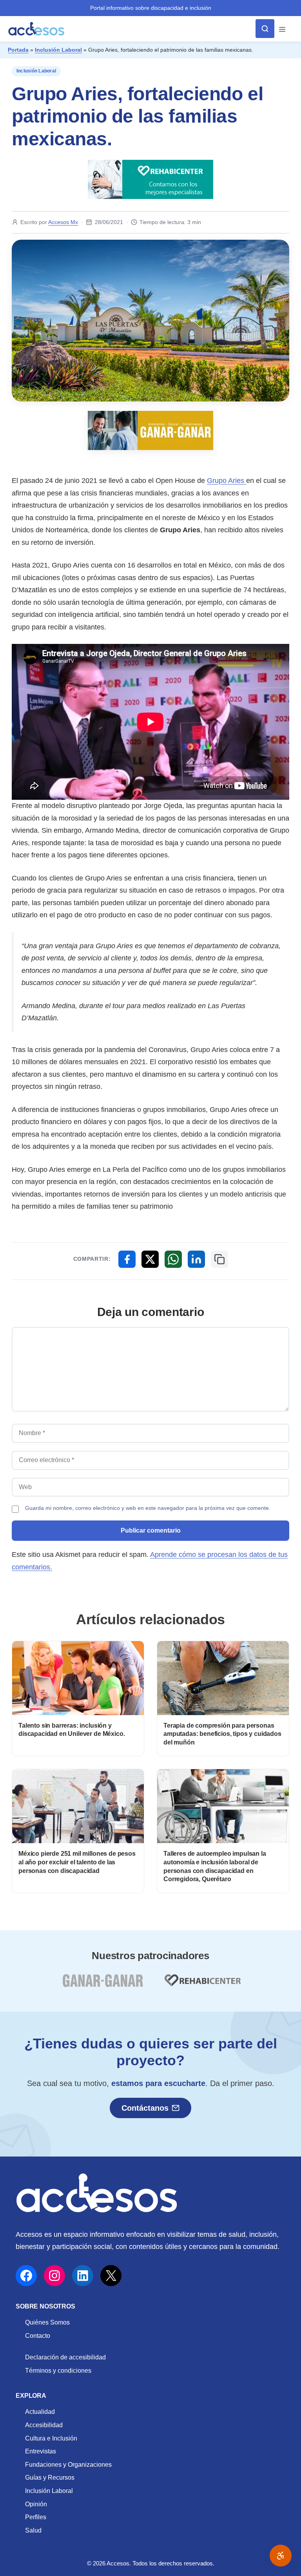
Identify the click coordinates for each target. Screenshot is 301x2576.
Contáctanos (145, 2108)
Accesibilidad (44, 2425)
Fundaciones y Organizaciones (68, 2465)
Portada (18, 50)
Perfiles (36, 2517)
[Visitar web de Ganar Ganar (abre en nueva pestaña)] (102, 1985)
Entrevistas (41, 2451)
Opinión (36, 2504)
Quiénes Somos (47, 2322)
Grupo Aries (227, 481)
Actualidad (40, 2412)
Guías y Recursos (50, 2477)
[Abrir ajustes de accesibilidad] (281, 2556)
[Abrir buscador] (265, 29)
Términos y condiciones (58, 2371)
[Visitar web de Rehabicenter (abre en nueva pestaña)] (202, 1985)
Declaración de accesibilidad (65, 2357)
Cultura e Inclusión (51, 2438)
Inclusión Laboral (58, 50)
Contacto (38, 2336)
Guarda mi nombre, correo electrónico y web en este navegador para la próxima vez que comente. (148, 1508)
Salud (33, 2530)
